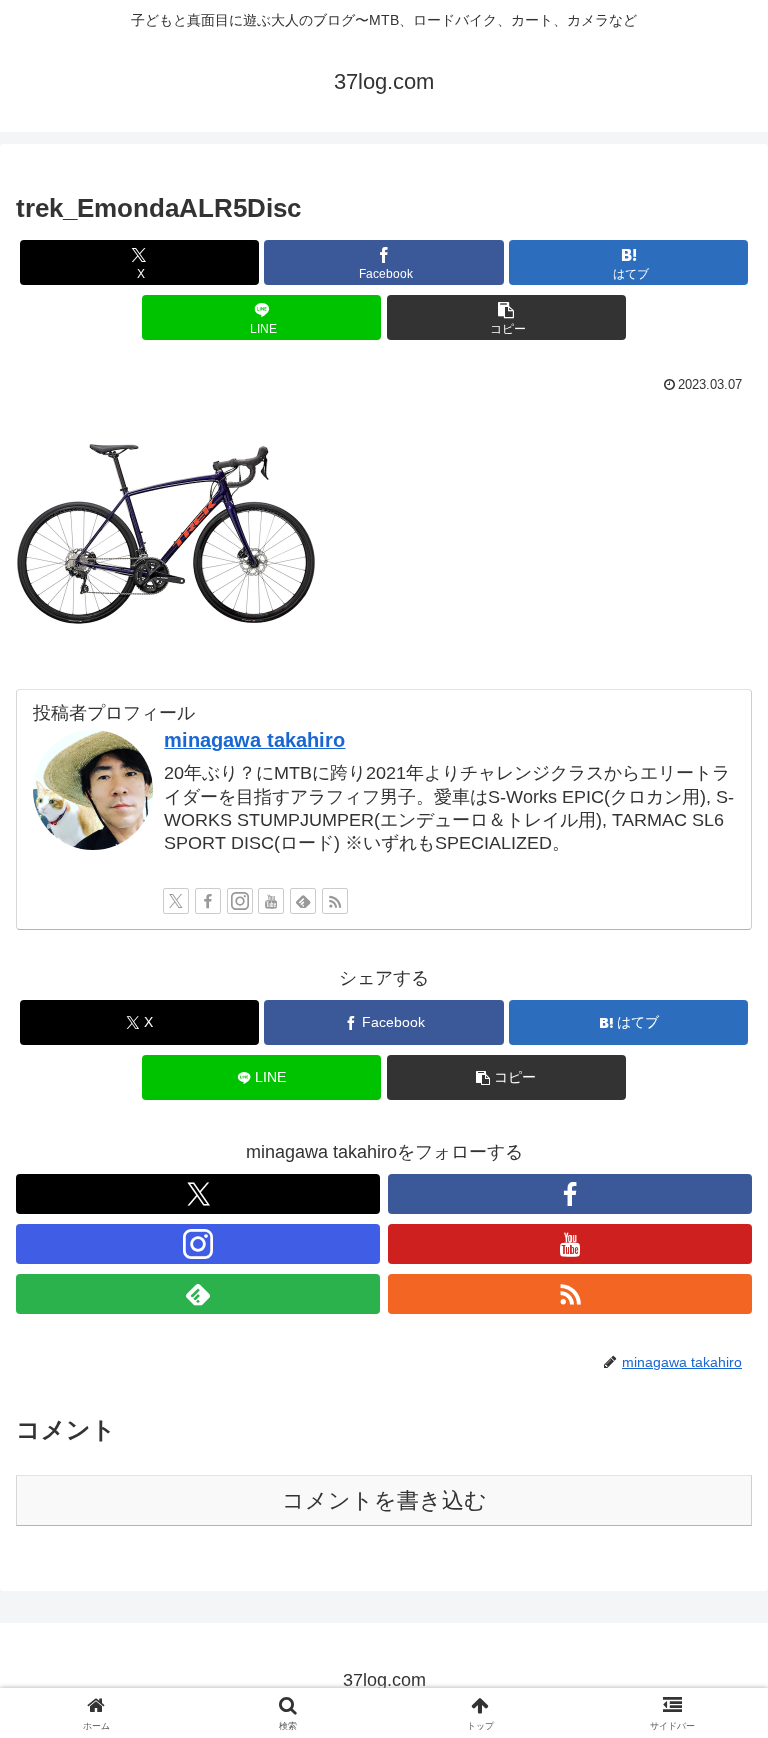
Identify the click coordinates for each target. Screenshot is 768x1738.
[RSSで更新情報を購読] (335, 901)
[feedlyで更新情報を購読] (303, 901)
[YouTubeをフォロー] (271, 901)
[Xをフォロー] (176, 901)
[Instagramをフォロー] (240, 901)
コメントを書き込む (384, 1500)
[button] (506, 317)
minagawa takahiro (254, 740)
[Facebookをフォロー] (208, 901)
